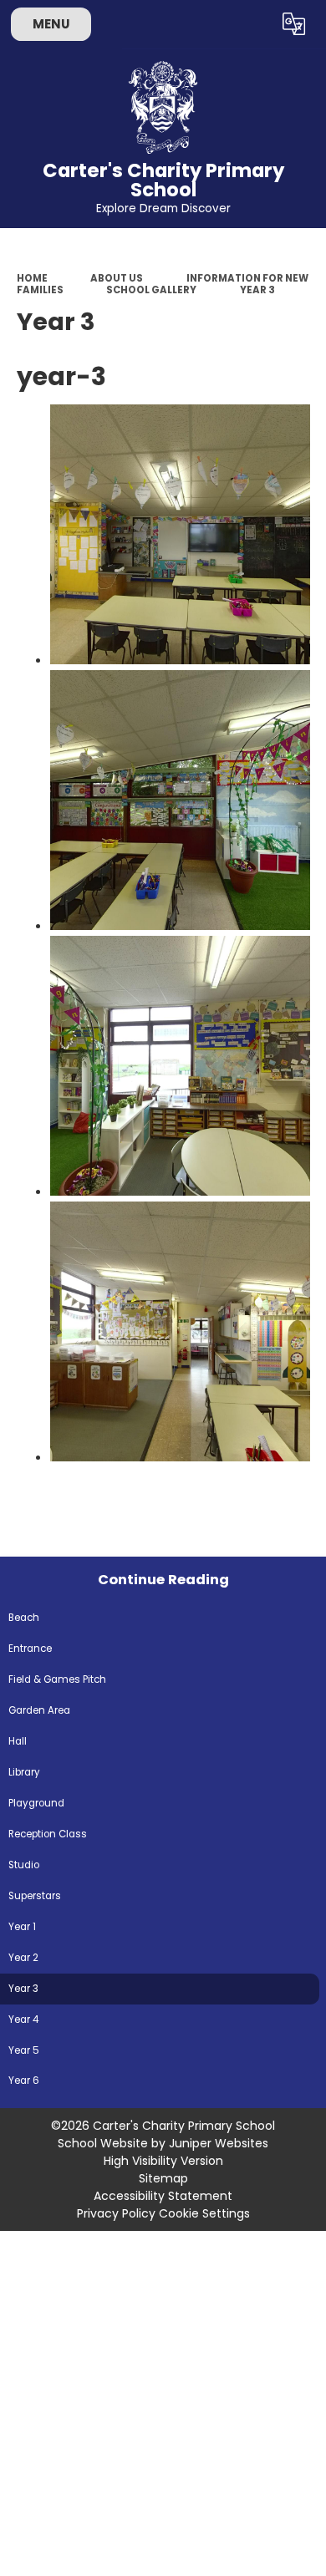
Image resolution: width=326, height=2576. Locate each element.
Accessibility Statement (163, 2196)
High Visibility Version (163, 2161)
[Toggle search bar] (253, 24)
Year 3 (257, 290)
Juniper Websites (219, 2143)
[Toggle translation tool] (294, 24)
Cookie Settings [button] (204, 2213)
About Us (117, 278)
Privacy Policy (116, 2213)
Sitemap (163, 2178)
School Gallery (151, 290)
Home (32, 278)
